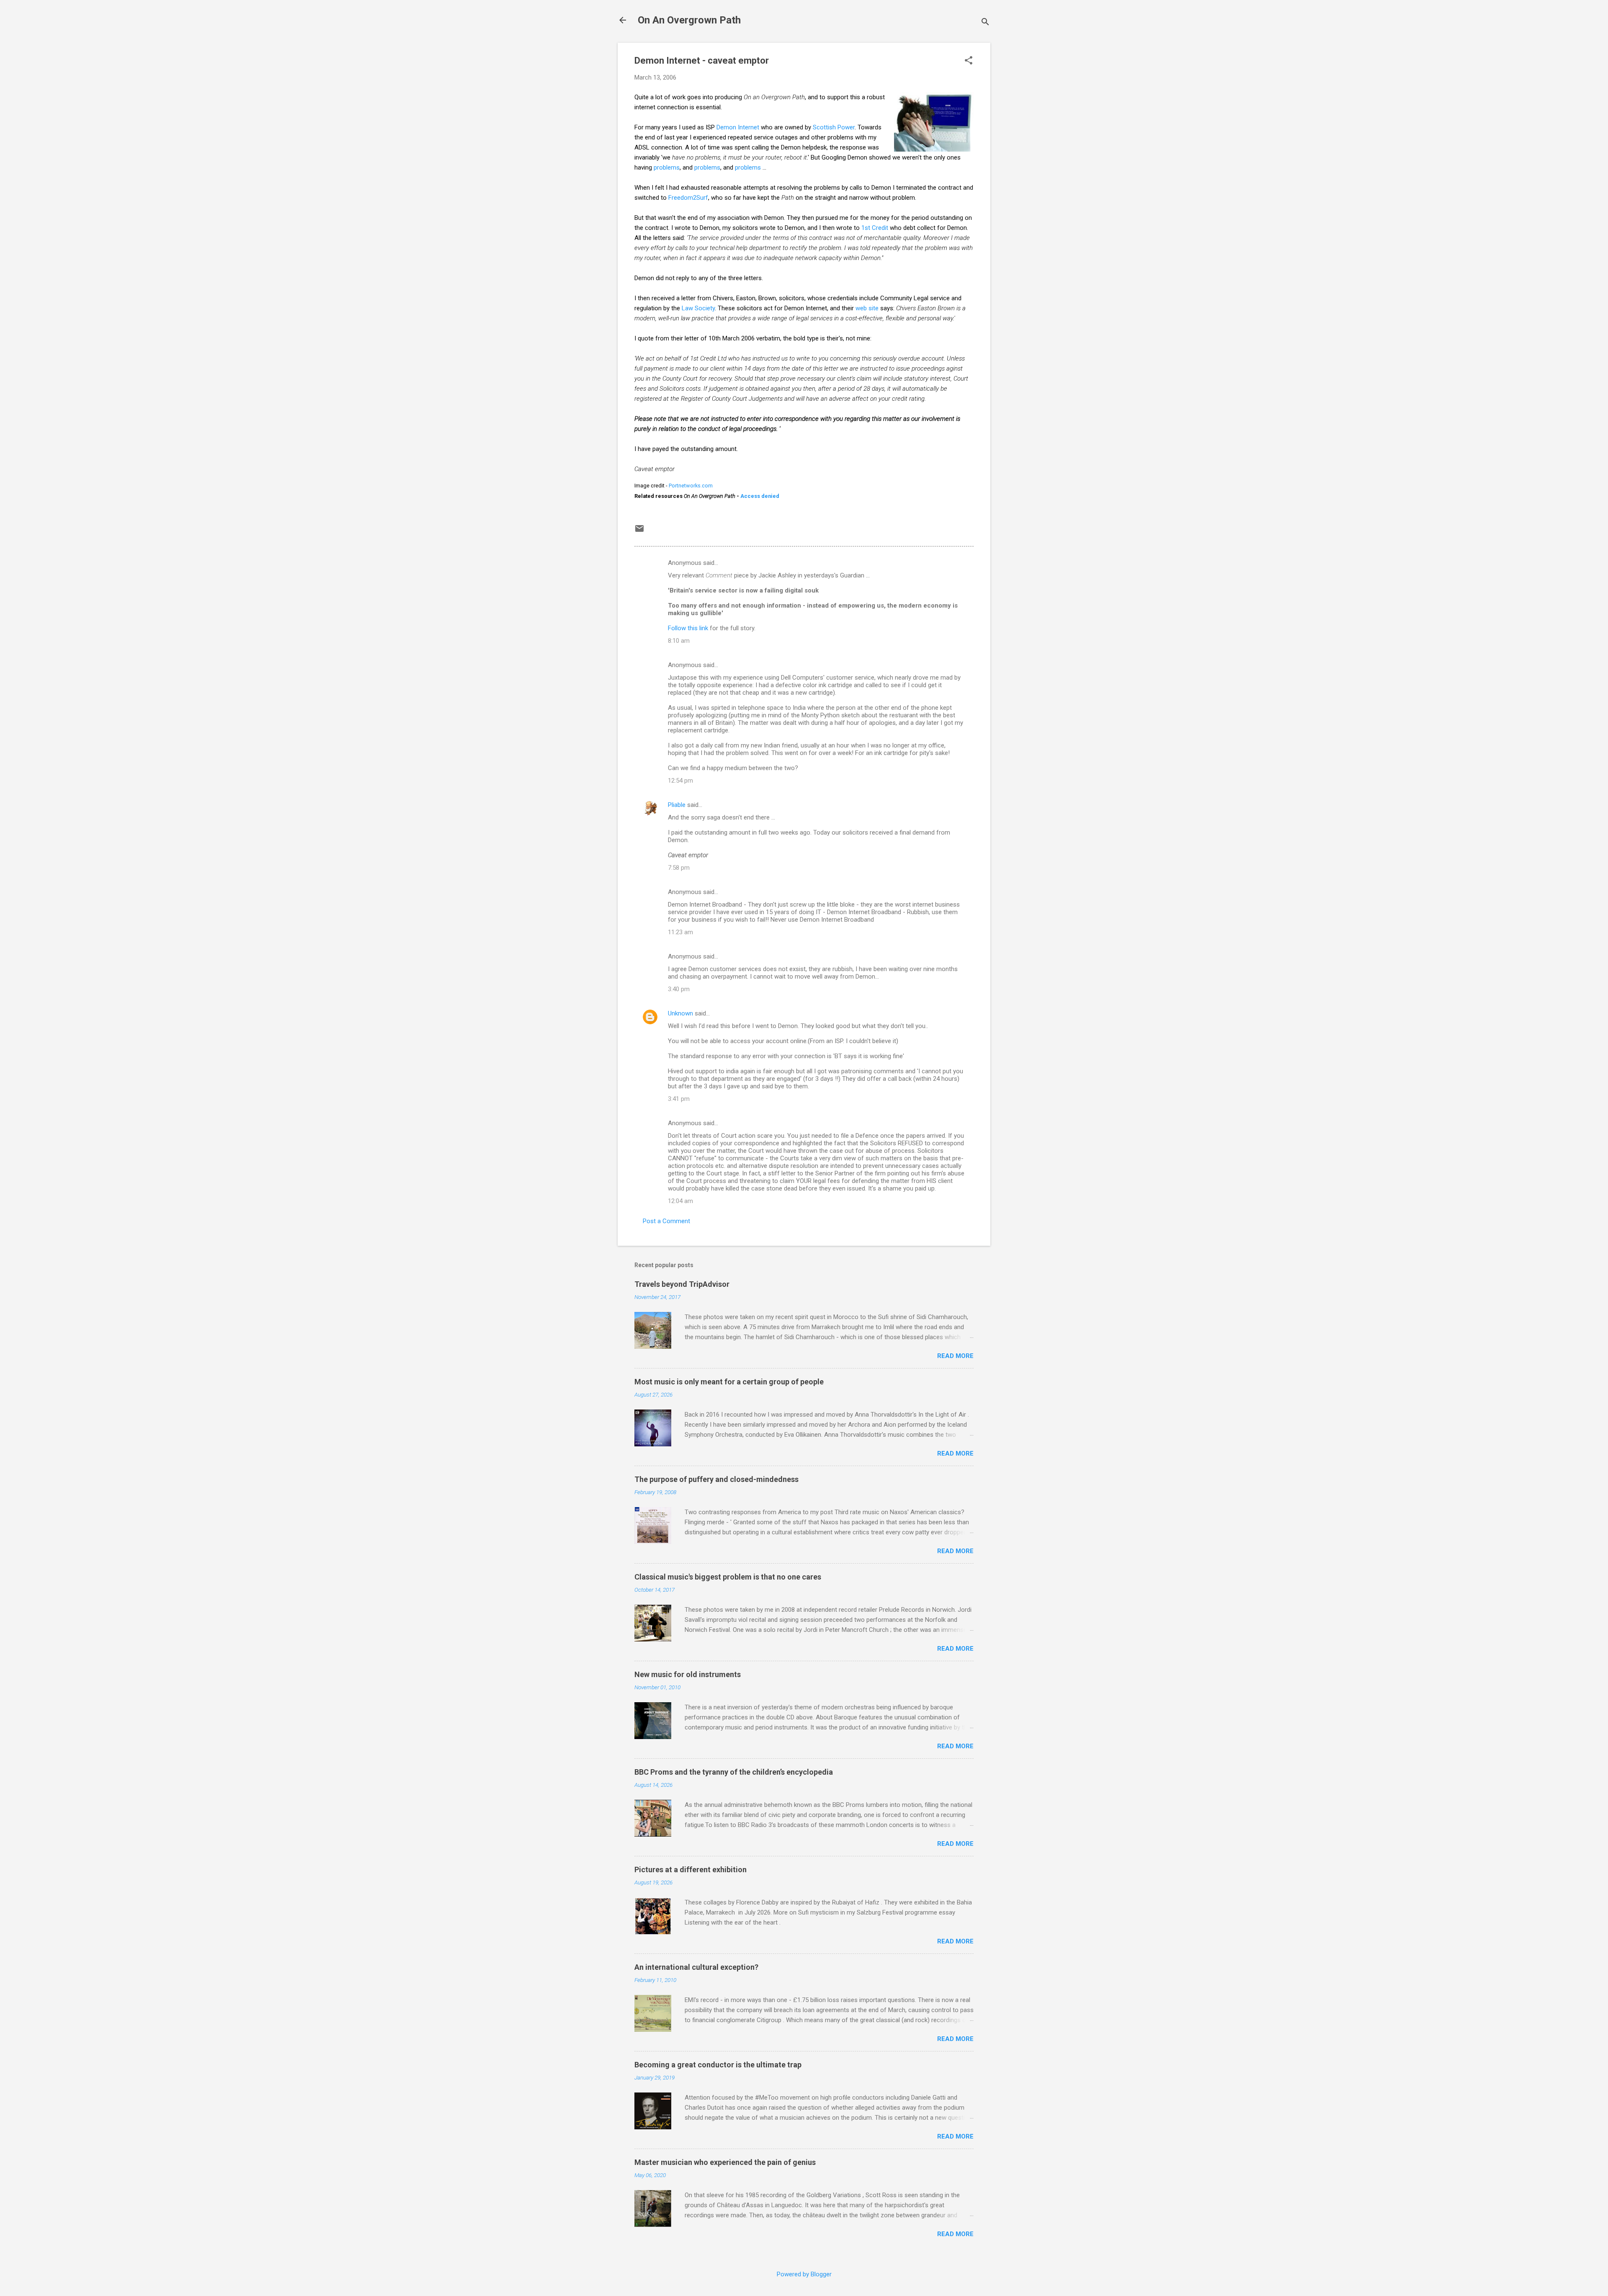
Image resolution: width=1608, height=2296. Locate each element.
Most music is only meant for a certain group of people (729, 1382)
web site (867, 308)
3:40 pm (679, 989)
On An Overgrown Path (689, 20)
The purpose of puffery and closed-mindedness (716, 1479)
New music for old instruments (688, 1674)
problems (667, 167)
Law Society (698, 308)
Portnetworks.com (691, 486)
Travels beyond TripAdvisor (682, 1284)
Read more (955, 1356)
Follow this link (688, 628)
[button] (969, 61)
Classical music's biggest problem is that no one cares (728, 1577)
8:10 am (679, 641)
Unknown (680, 1013)
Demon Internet (738, 127)
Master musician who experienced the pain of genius (725, 2162)
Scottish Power (834, 127)
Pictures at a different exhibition (691, 1870)
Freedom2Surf (688, 198)
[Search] (985, 23)
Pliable (677, 805)
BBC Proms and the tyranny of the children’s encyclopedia (734, 1772)
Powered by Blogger (804, 2274)
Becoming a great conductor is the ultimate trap (718, 2065)
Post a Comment (666, 1221)
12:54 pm (680, 781)
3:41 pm (679, 1099)
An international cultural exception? (696, 1967)
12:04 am (680, 1201)
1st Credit (875, 228)
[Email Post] (639, 531)
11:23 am (680, 932)
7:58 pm (679, 868)
